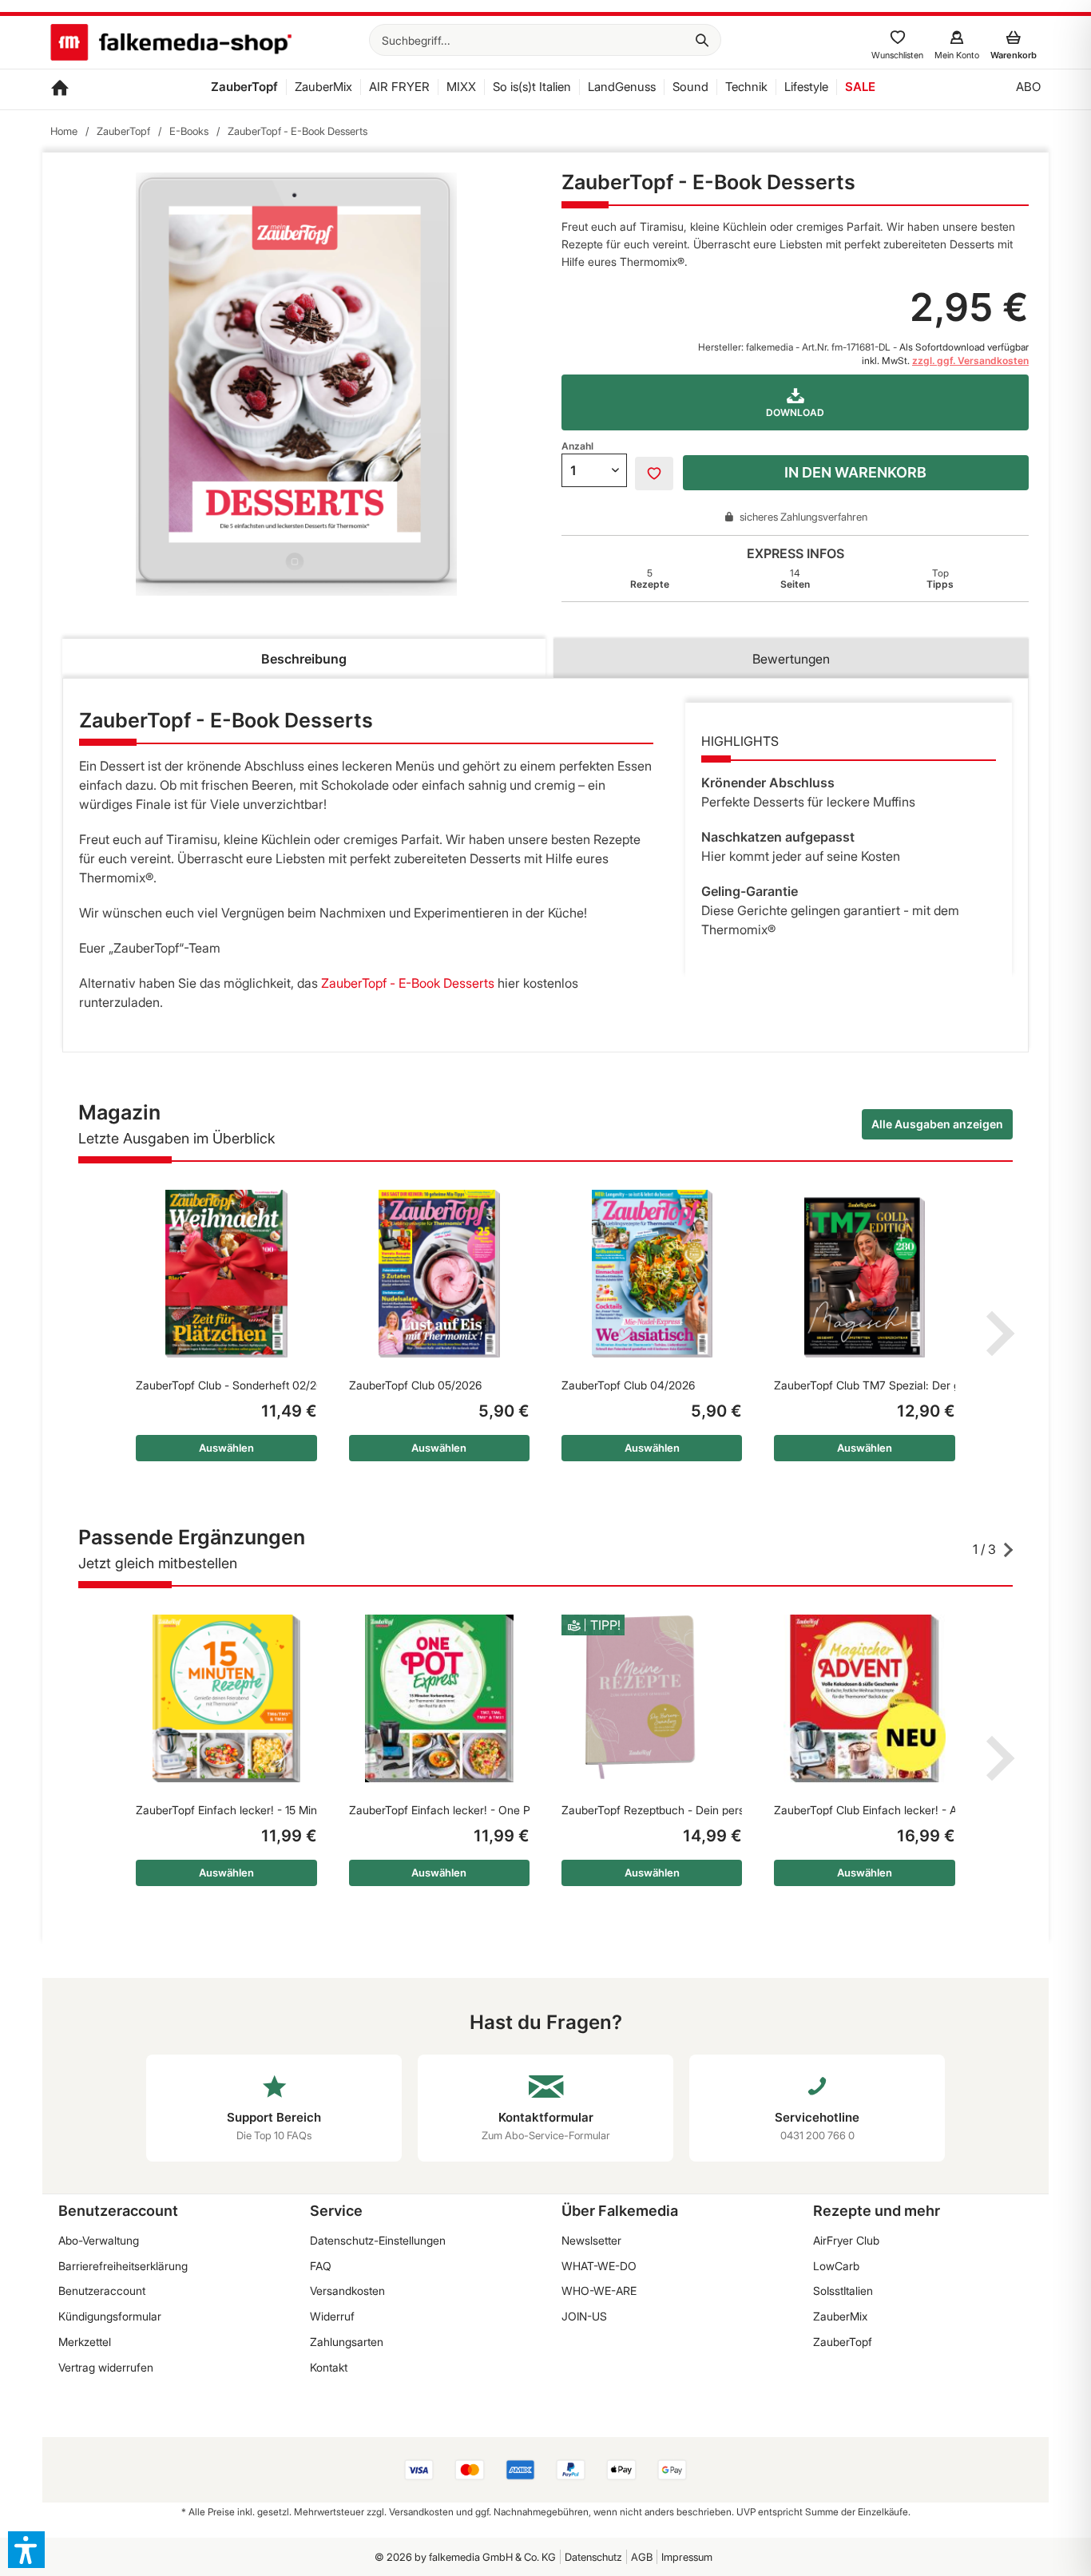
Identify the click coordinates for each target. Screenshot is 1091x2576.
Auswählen (226, 1448)
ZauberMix (840, 2316)
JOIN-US (584, 2316)
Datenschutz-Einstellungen (378, 2240)
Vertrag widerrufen (106, 2367)
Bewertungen (791, 659)
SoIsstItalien (843, 2291)
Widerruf (332, 2316)
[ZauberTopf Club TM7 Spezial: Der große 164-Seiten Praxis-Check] (864, 1274)
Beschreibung (304, 659)
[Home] (60, 89)
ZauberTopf (843, 2342)
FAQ (321, 2266)
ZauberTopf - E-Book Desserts (408, 983)
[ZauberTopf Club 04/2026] (652, 1274)
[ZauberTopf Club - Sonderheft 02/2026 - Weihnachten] (226, 1274)
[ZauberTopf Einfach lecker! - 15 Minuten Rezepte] (226, 1698)
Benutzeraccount (102, 2291)
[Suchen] (702, 40)
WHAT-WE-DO (599, 2266)
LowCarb (836, 2266)
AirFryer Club (846, 2240)
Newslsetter (591, 2240)
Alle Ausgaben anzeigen (937, 1124)
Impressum (687, 2557)
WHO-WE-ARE (599, 2291)
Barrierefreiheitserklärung (123, 2266)
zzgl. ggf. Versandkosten (970, 361)
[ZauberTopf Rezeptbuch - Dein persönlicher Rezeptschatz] (652, 1698)
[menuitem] (545, 40)
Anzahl (577, 446)
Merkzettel (85, 2342)
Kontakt (329, 2367)
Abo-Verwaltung (99, 2240)
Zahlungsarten (347, 2342)
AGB (642, 2557)
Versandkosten (347, 2291)
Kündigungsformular (110, 2316)
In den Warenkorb (855, 472)
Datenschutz (593, 2557)
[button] (26, 2550)
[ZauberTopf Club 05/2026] (439, 1274)
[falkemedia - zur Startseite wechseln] (171, 44)
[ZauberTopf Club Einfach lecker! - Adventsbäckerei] (864, 1698)
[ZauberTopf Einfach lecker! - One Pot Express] (439, 1698)
